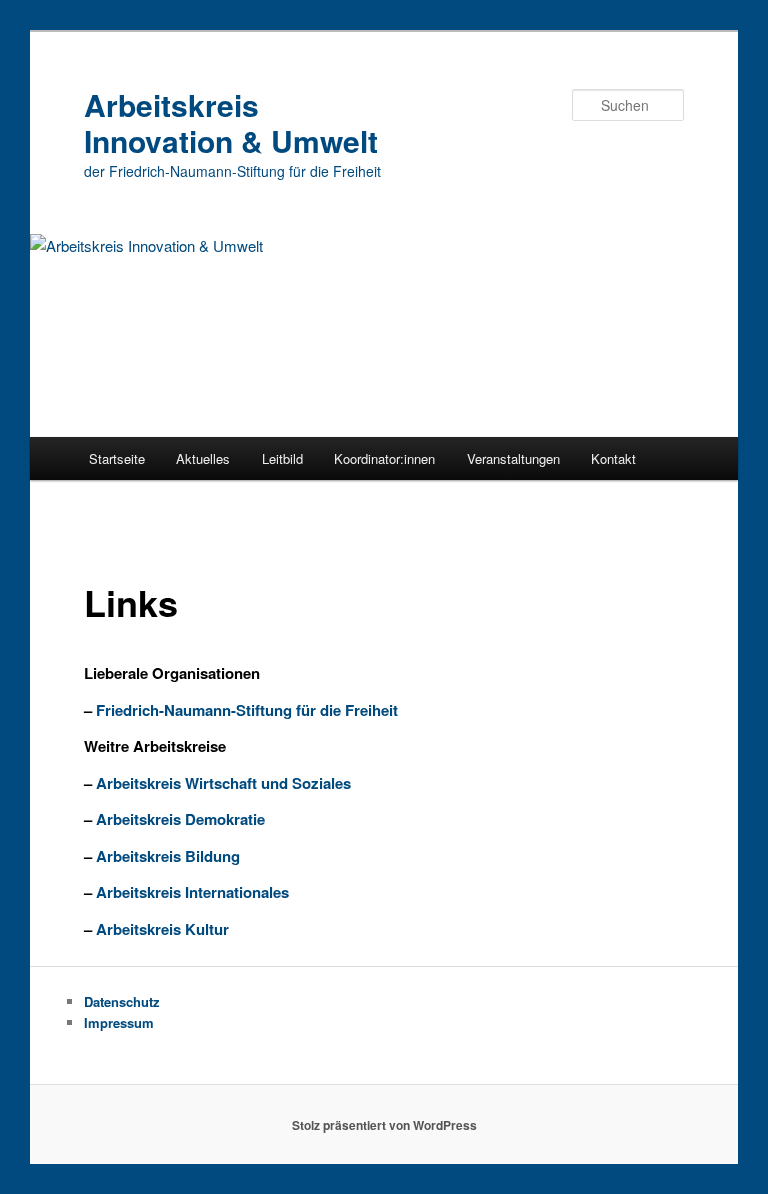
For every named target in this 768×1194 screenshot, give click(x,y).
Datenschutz (122, 1001)
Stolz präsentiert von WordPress (384, 1125)
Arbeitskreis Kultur (162, 929)
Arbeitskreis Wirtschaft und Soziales (223, 783)
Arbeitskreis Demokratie (178, 819)
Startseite (117, 458)
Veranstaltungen (513, 458)
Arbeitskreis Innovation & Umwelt (231, 122)
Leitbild (282, 458)
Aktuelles (203, 458)
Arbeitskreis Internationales (192, 892)
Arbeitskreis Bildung (168, 856)
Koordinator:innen (384, 458)
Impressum (119, 1022)
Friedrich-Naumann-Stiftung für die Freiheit (247, 710)
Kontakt (613, 458)
